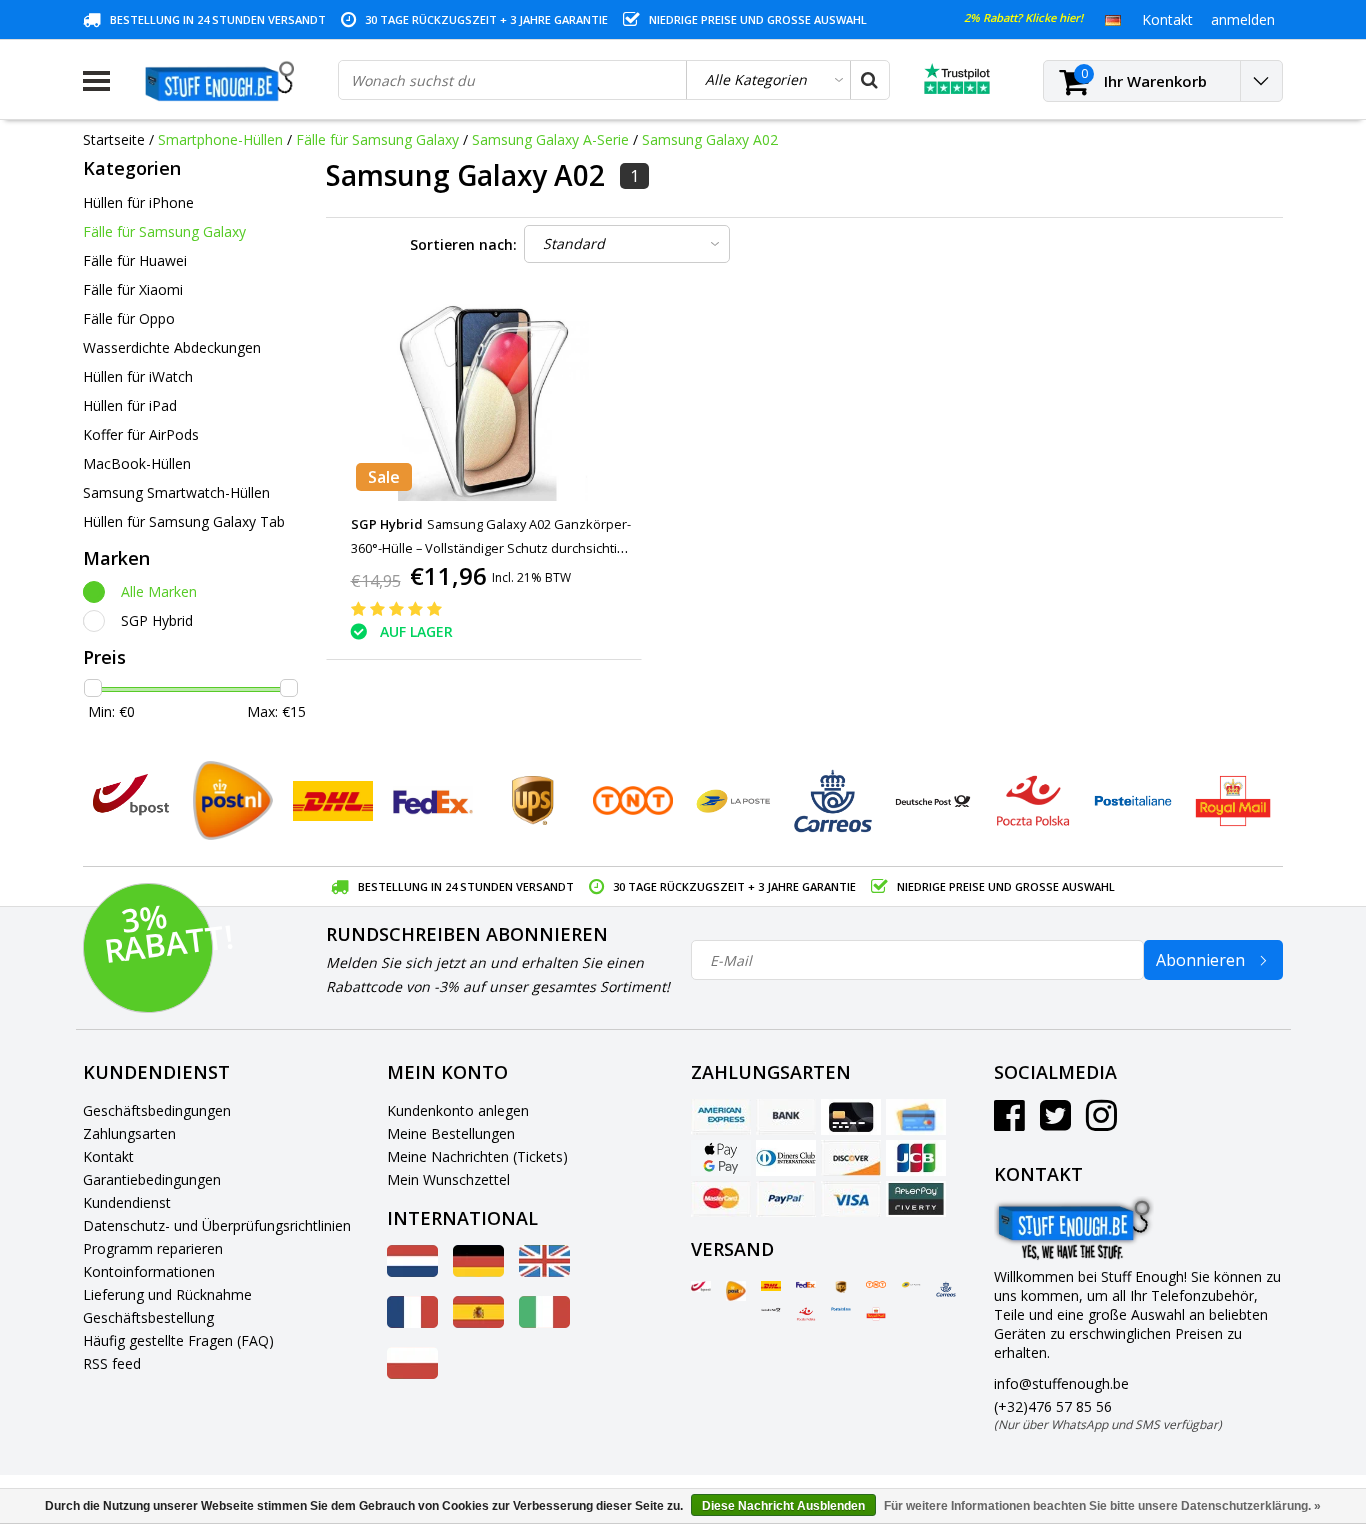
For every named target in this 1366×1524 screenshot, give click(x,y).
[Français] (412, 1322)
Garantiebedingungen (152, 1179)
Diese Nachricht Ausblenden (783, 1506)
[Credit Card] (851, 1117)
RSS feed (112, 1363)
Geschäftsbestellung (148, 1317)
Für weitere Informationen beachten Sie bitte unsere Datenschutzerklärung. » (1102, 1506)
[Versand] (701, 1287)
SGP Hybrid (157, 620)
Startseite (114, 139)
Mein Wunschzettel (448, 1179)
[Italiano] (544, 1322)
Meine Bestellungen (451, 1133)
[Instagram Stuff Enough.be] (1101, 1122)
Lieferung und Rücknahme (167, 1294)
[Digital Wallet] (721, 1158)
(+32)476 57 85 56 (1108, 1415)
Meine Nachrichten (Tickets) (477, 1156)
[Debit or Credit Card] (916, 1117)
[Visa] (851, 1199)
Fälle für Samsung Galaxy (377, 139)
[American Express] (721, 1117)
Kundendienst (127, 1202)
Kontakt (108, 1156)
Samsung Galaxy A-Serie (550, 139)
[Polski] (412, 1373)
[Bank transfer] (786, 1117)
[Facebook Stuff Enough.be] (1009, 1122)
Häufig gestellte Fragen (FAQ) (178, 1340)
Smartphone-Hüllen (220, 139)
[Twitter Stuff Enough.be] (1055, 1122)
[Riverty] (916, 1199)
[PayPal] (786, 1199)
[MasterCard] (721, 1199)
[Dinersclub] (786, 1158)
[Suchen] (869, 80)
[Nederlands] (412, 1271)
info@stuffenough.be (1061, 1383)
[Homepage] (224, 81)
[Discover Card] (851, 1158)
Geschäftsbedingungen (157, 1110)
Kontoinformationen (149, 1271)
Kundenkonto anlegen (458, 1110)
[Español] (478, 1322)
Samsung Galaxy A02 (710, 139)
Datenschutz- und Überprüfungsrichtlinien (217, 1225)
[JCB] (916, 1158)
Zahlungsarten (129, 1133)
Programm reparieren (153, 1248)
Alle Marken (159, 591)
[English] (544, 1271)
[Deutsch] (1112, 19)
